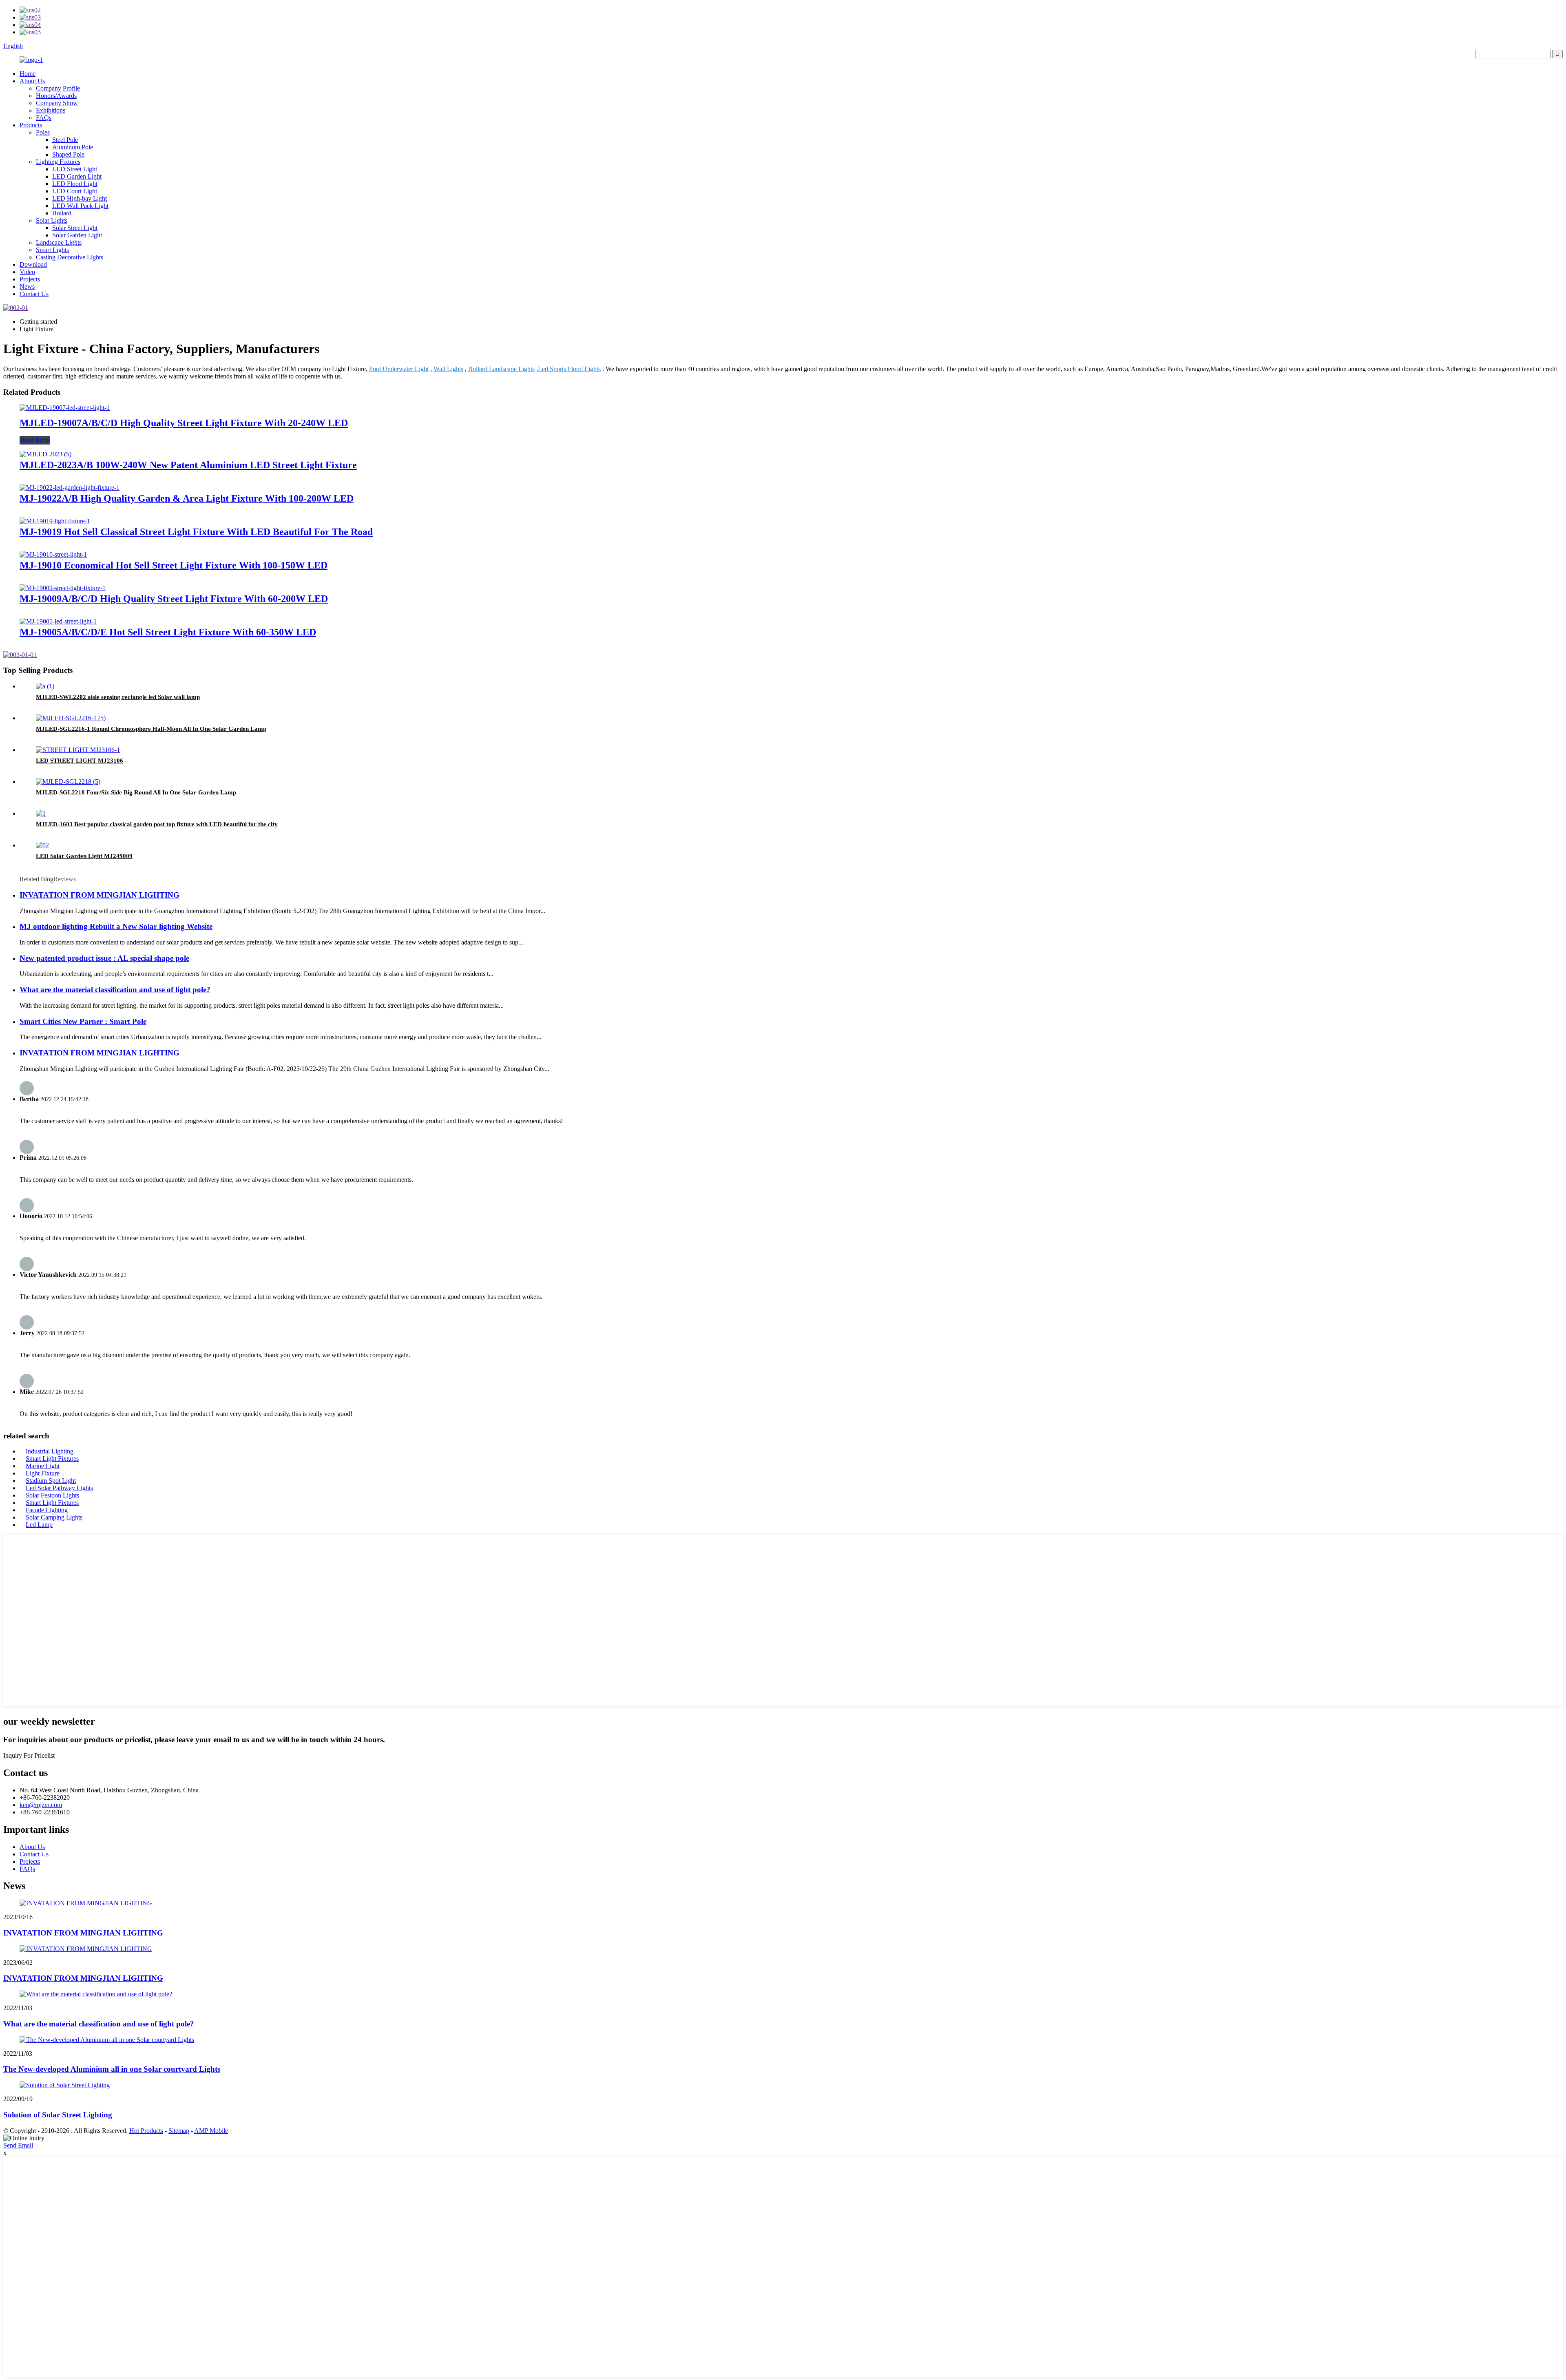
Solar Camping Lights (54, 1517)
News (27, 286)
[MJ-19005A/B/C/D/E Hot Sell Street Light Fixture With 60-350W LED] (58, 621)
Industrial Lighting (50, 1451)
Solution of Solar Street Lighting (58, 2115)
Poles (43, 132)
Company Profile (58, 88)
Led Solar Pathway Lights (59, 1488)
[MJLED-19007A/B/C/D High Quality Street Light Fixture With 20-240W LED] (65, 408)
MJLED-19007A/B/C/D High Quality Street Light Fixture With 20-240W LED (184, 423)
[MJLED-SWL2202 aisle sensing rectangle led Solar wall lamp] (45, 686)
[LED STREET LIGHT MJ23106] (78, 750)
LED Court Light (75, 191)
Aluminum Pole (73, 147)
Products (31, 125)
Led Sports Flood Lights (569, 369)
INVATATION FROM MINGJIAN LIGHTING (100, 895)
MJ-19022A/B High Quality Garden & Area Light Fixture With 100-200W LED (187, 498)
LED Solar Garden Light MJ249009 (84, 856)
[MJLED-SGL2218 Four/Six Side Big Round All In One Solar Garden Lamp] (68, 782)
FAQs (44, 118)
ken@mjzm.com (41, 1805)
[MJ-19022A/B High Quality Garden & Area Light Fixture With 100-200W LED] (70, 488)
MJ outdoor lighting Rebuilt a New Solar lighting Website (116, 926)
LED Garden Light (77, 176)
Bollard (62, 213)
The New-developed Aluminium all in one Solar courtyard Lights (112, 2069)
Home (28, 74)
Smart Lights (52, 250)
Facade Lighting (47, 1510)
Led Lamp (39, 1525)
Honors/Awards (56, 96)
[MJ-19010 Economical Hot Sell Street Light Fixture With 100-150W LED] (53, 554)
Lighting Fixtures (58, 162)
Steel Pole (65, 140)
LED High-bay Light (80, 198)
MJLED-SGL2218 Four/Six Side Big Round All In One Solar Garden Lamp (136, 792)
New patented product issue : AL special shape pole (104, 958)
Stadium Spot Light (51, 1481)
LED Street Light (75, 169)
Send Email (18, 2145)
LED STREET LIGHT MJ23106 (80, 761)
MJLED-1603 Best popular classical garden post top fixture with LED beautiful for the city (157, 824)
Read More (35, 440)
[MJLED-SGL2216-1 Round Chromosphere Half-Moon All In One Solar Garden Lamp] (71, 718)
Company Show (57, 103)
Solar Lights (52, 220)
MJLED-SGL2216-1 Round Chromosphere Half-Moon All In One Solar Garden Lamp (151, 729)
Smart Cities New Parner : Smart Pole (83, 1021)
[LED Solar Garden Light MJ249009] (42, 845)
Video (27, 272)
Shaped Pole (68, 154)
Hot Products (146, 2131)
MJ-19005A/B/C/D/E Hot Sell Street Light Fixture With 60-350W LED (168, 632)
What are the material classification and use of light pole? (115, 990)
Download (33, 264)
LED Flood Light (75, 184)
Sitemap (179, 2131)
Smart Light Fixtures (52, 1459)
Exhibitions (51, 110)
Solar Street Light (75, 228)
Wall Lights (448, 369)
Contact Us (34, 294)
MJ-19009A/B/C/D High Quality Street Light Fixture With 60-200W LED (174, 599)
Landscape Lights (59, 242)
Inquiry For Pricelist (29, 1755)
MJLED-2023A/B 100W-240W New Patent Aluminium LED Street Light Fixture (188, 465)
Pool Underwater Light (399, 369)
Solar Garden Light (77, 235)
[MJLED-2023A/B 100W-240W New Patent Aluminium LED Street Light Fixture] (45, 454)
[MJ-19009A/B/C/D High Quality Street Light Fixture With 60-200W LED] (63, 588)
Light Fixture (43, 1473)
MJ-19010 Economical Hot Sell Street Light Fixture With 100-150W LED (174, 565)
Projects (30, 279)
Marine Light (43, 1466)
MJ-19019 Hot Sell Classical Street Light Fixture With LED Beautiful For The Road (196, 532)
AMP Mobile (211, 2131)
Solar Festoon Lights (52, 1495)
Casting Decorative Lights (70, 257)
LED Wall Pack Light (80, 206)
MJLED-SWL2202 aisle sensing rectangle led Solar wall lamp (118, 697)
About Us (32, 81)
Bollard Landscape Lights (501, 369)
